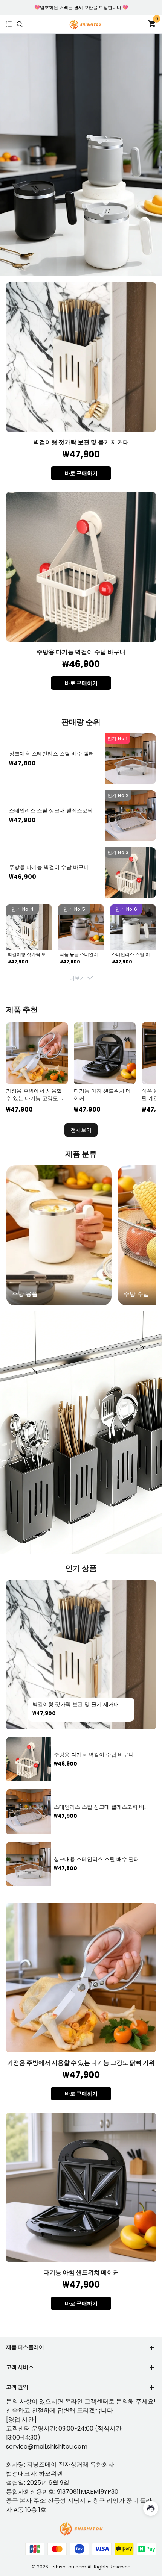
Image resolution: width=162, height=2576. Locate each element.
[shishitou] (85, 24)
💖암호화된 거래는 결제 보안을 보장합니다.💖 (81, 7)
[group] (59, 1235)
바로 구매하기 (81, 473)
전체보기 (81, 1130)
